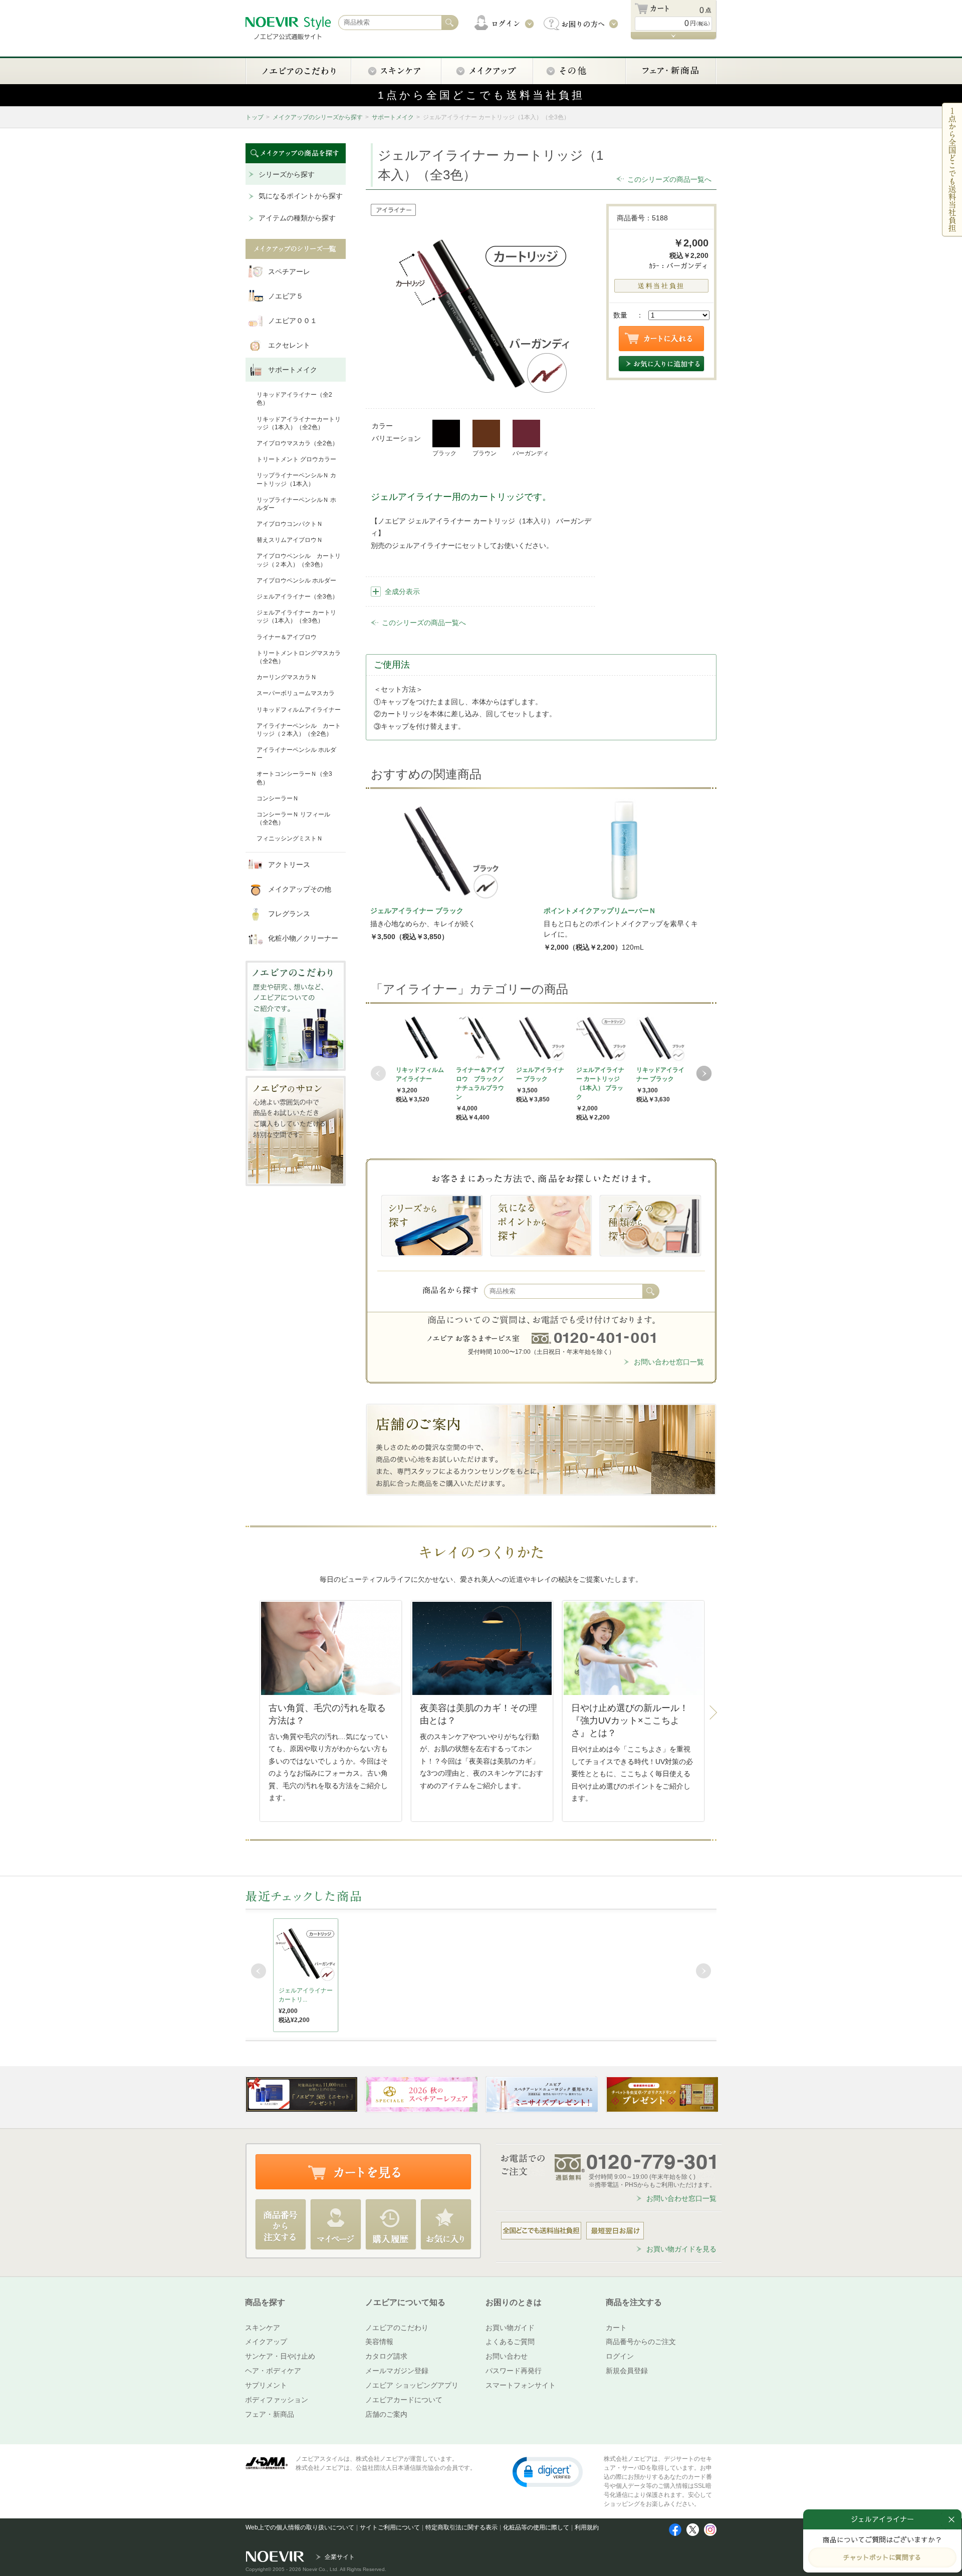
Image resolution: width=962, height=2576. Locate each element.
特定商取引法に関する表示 (461, 2527)
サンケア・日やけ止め (280, 2356)
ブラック (444, 453)
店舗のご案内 (386, 2414)
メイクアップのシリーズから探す (318, 117)
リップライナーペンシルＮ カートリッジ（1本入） (296, 479)
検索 (651, 1291)
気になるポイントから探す (301, 196)
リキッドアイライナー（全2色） (294, 399)
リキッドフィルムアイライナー (299, 710)
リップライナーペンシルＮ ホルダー (296, 504)
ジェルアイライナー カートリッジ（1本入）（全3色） (296, 617)
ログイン (620, 2356)
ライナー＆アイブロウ (287, 637)
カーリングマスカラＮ (287, 677)
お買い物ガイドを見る (681, 2249)
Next (704, 1073)
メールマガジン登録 (397, 2371)
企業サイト (340, 2557)
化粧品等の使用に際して (536, 2527)
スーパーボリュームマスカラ (296, 693)
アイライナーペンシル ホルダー (296, 754)
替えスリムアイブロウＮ (290, 540)
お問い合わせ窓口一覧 (669, 1362)
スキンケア (263, 2328)
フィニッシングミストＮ (290, 838)
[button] (548, 2471)
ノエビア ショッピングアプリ (412, 2385)
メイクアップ (266, 2342)
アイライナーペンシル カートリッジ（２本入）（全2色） (299, 730)
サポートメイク (393, 117)
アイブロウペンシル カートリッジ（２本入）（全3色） (299, 560)
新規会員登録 (627, 2371)
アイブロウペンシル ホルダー (296, 581)
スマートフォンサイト (521, 2385)
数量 (620, 315)
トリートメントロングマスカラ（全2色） (299, 657)
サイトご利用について (390, 2527)
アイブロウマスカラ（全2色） (297, 443)
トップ (255, 117)
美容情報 (379, 2342)
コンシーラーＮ (278, 798)
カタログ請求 (386, 2356)
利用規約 (587, 2527)
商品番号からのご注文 (641, 2342)
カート (616, 2328)
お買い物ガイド (510, 2328)
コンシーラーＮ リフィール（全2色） (293, 818)
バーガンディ (531, 453)
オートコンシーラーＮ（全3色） (294, 778)
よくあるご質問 (510, 2342)
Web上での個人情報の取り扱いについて (300, 2527)
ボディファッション (277, 2400)
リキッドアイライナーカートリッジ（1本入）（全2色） (299, 423)
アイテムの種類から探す (297, 218)
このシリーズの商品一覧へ (669, 179)
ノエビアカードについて (404, 2400)
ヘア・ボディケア (273, 2371)
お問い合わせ (507, 2356)
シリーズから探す (287, 174)
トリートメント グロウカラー (296, 459)
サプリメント (266, 2385)
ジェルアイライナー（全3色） (297, 597)
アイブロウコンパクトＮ (290, 524)
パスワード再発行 (514, 2371)
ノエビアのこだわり (397, 2328)
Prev (378, 1073)
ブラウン (485, 453)
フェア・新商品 (270, 2414)
